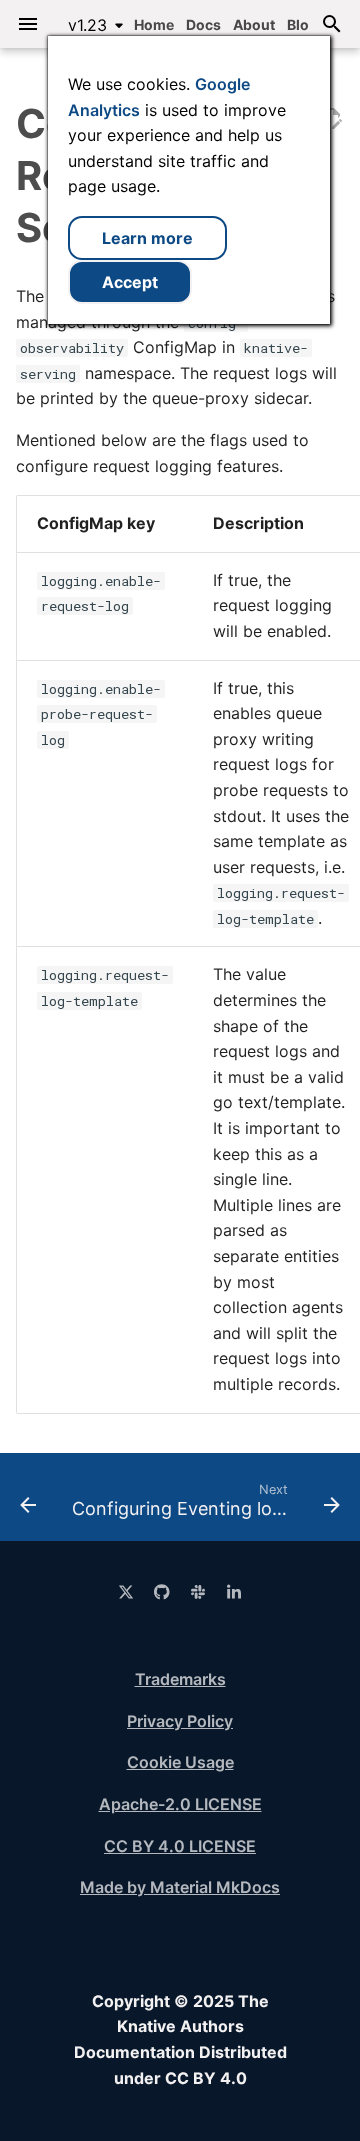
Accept (130, 282)
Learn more (147, 238)
